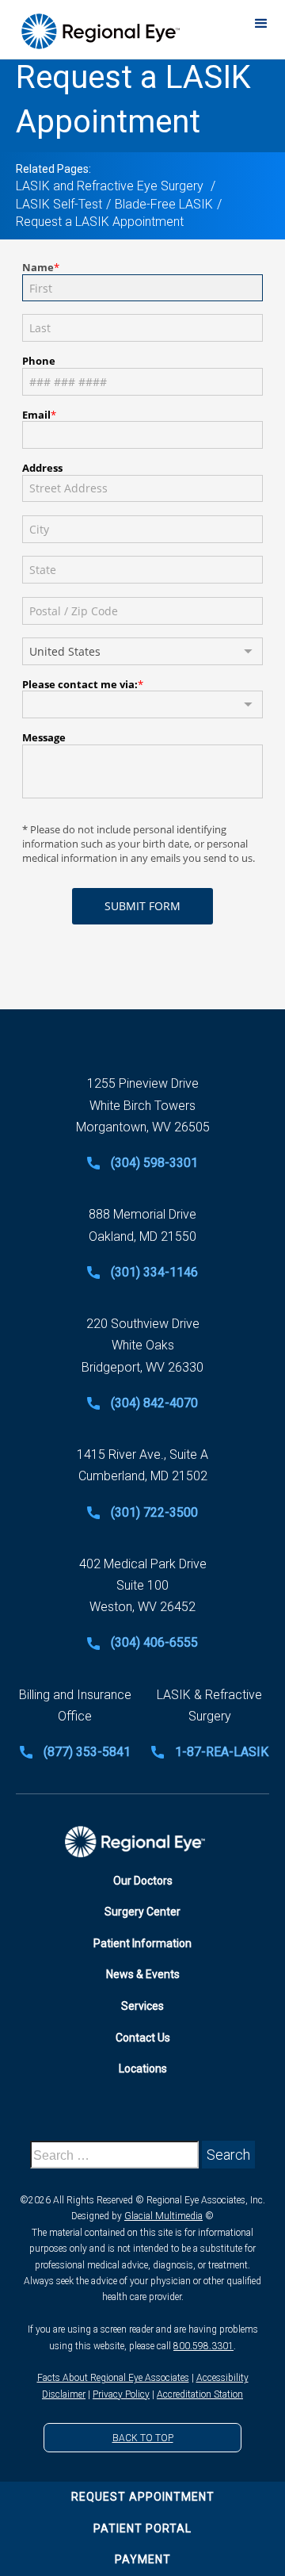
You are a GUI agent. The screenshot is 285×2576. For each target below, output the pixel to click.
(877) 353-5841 (87, 1752)
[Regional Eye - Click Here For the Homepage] (143, 1842)
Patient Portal (142, 2528)
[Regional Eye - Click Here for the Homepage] (99, 31)
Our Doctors (143, 1881)
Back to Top (143, 2438)
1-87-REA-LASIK (222, 1752)
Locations (143, 2069)
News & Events (143, 1974)
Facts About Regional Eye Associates (113, 2378)
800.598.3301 (203, 2346)
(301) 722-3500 (154, 1512)
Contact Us (143, 2038)
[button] (261, 23)
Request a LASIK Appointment (100, 222)
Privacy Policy (121, 2394)
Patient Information (142, 1943)
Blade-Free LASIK (164, 204)
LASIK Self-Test (59, 204)
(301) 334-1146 (154, 1272)
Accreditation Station (200, 2394)
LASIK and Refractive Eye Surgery (111, 186)
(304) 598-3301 (154, 1163)
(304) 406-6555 (154, 1642)
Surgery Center (142, 1912)
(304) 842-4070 (154, 1403)
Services (142, 2006)
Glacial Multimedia (163, 2216)
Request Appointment (143, 2497)
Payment (143, 2559)
